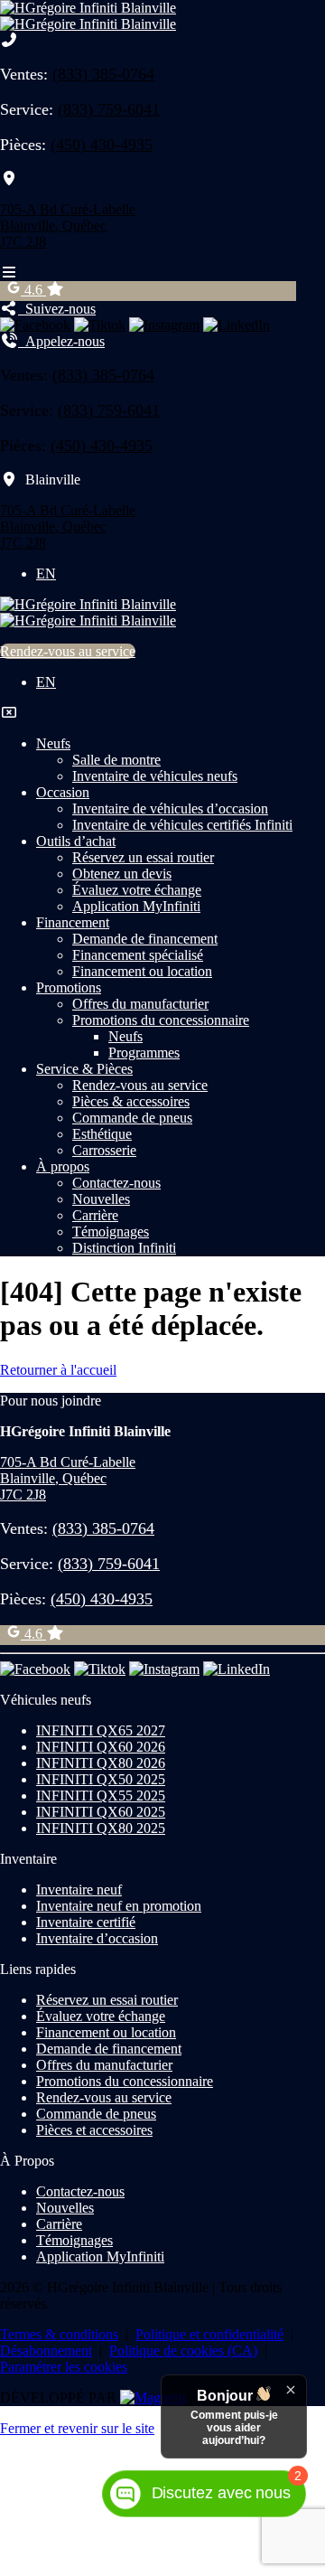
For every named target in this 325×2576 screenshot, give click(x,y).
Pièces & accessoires (131, 1101)
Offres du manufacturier (140, 1004)
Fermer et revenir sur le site (77, 2428)
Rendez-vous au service (68, 651)
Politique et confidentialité (209, 2334)
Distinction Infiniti (124, 1248)
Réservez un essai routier (143, 857)
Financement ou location (142, 971)
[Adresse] (9, 179)
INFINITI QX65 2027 (101, 1730)
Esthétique (102, 1134)
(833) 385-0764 (103, 74)
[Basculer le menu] (9, 273)
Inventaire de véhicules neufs (155, 776)
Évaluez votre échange (137, 890)
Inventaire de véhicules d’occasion (170, 809)
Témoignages (111, 1232)
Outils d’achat (76, 841)
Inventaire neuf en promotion (119, 1906)
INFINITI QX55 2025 (101, 1796)
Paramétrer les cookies (64, 2367)
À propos (63, 1166)
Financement (73, 922)
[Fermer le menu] (9, 713)
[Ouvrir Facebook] (35, 325)
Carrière (95, 1215)
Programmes (144, 1053)
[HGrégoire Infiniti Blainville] (88, 16)
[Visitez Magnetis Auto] (153, 2397)
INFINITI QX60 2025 (101, 1812)
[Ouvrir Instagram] (164, 325)
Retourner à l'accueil (58, 1370)
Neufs (53, 743)
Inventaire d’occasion (97, 1938)
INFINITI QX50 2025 (101, 1779)
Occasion (63, 792)
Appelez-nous (61, 341)
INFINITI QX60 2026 (101, 1747)
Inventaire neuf (79, 1890)
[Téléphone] (9, 40)
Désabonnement (46, 2350)
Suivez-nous (57, 309)
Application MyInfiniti (136, 906)
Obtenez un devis (122, 874)
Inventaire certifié (86, 1922)
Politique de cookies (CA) (183, 2350)
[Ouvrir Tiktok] (100, 325)
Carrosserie (104, 1150)
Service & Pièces (84, 1069)
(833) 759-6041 (109, 109)
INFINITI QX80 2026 (101, 1763)
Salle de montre (116, 760)
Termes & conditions (59, 2334)
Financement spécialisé (138, 955)
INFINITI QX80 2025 (101, 1828)
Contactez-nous (116, 1183)
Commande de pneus (132, 1118)
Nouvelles (101, 1199)
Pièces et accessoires (94, 2130)
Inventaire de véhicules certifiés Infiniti (182, 825)
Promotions (69, 987)
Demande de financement (145, 939)
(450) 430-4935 (102, 145)
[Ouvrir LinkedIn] (237, 325)
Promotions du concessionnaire (161, 1020)
